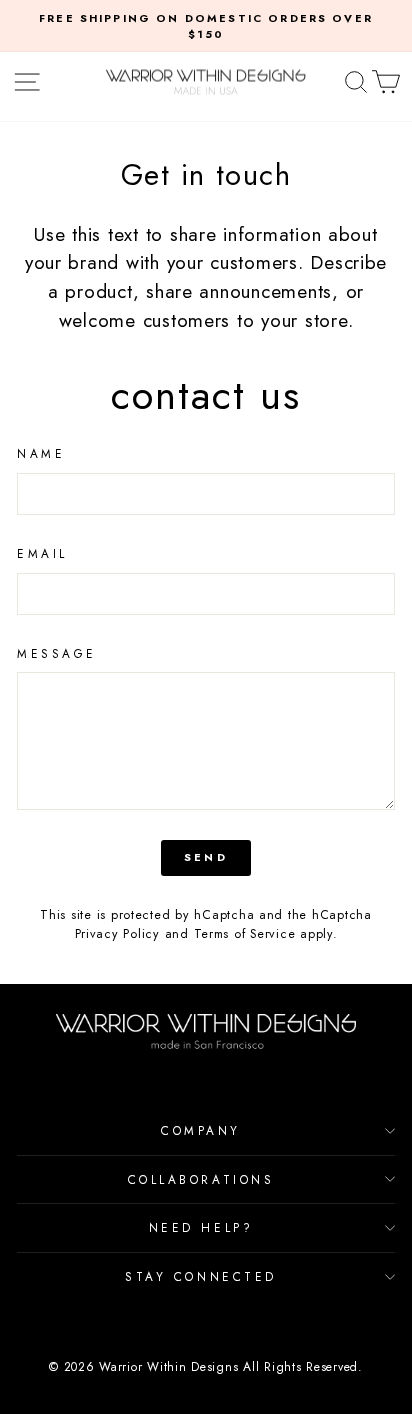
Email (42, 553)
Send (206, 857)
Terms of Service (245, 934)
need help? (201, 1227)
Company (201, 1130)
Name (41, 453)
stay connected (200, 1276)
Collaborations (201, 1179)
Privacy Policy (117, 934)
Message (57, 653)
